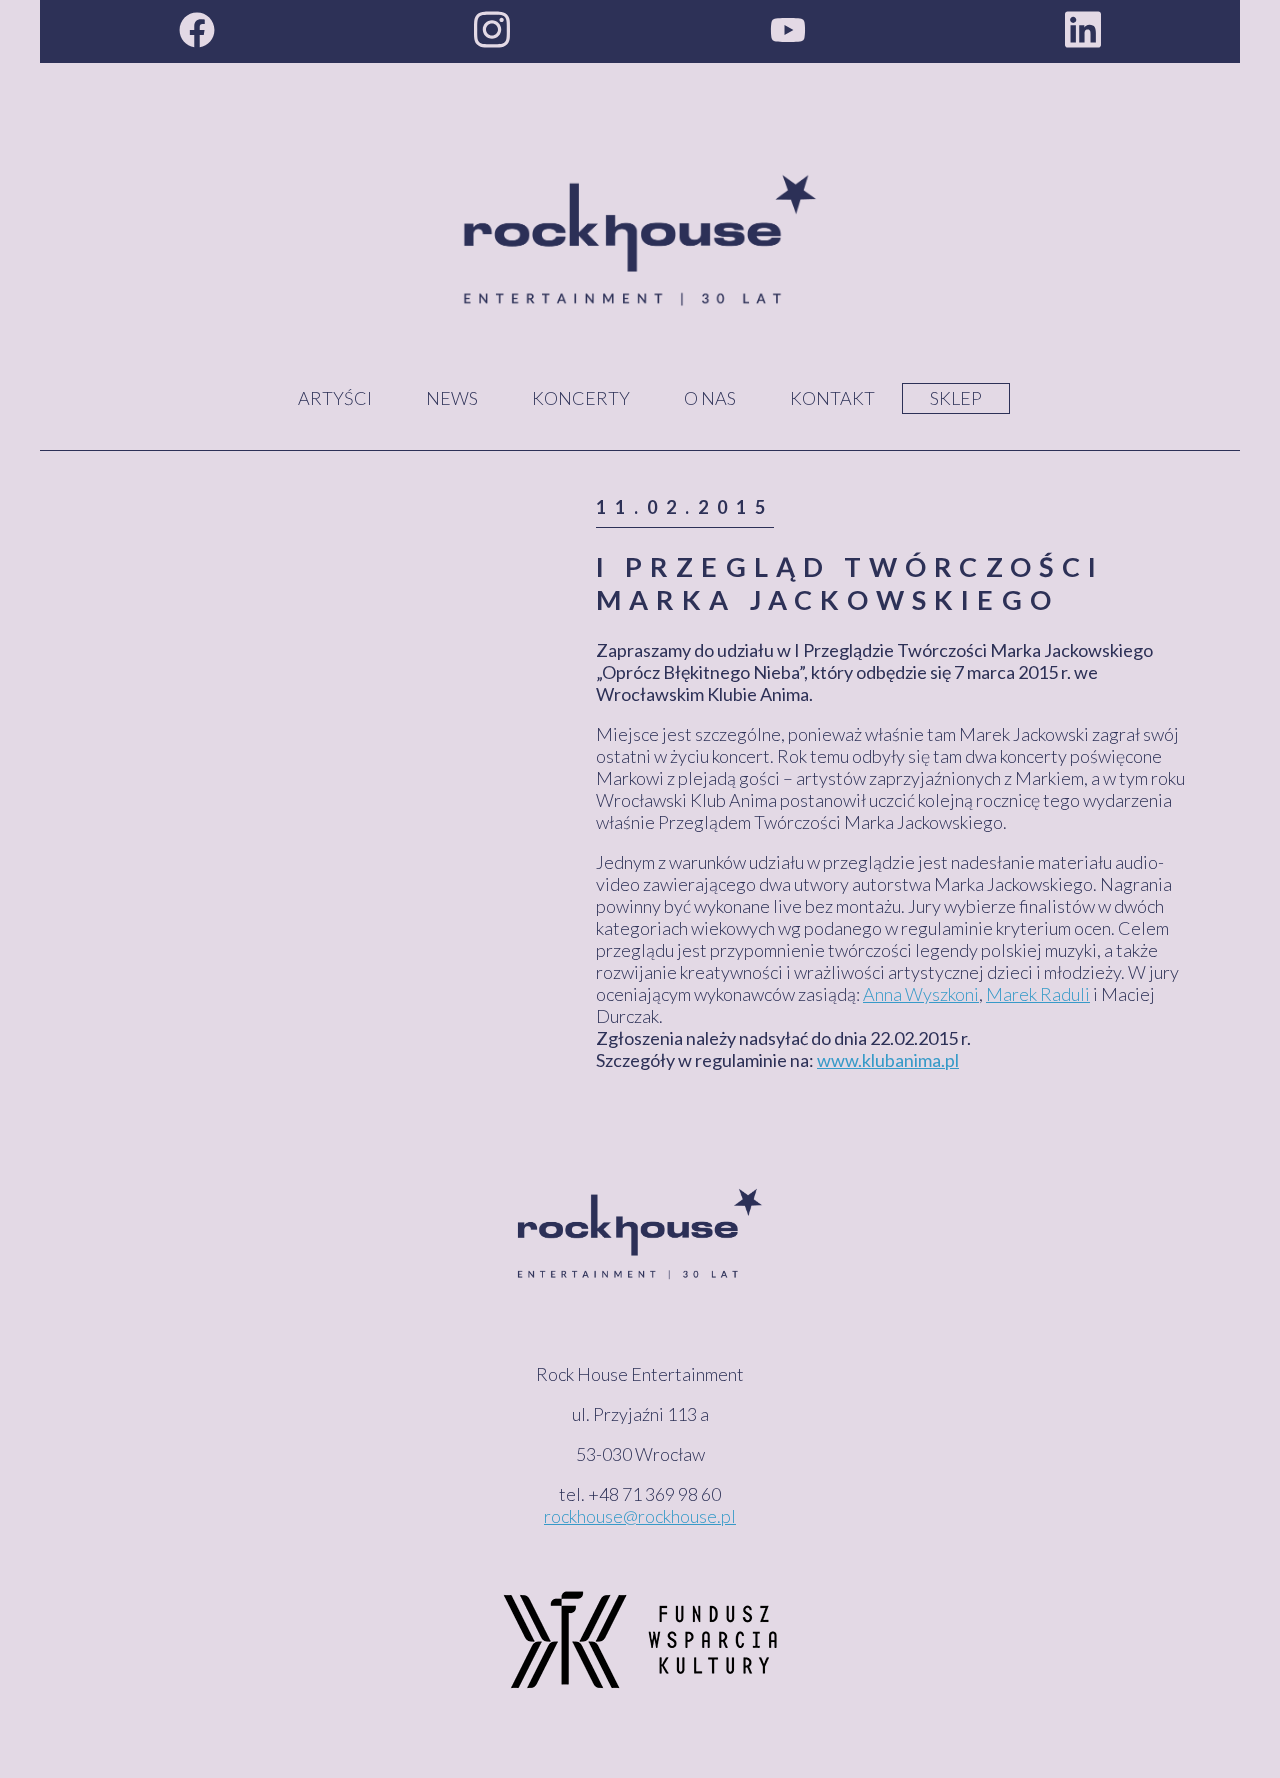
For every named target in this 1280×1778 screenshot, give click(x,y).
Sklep (956, 398)
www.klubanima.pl (888, 1060)
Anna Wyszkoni (921, 994)
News (452, 398)
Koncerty (581, 398)
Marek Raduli (1038, 994)
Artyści (335, 398)
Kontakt (832, 398)
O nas (710, 398)
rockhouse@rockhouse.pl (640, 1516)
